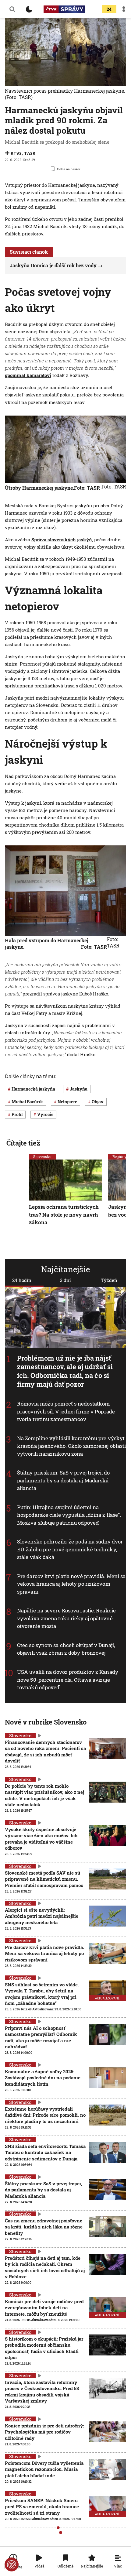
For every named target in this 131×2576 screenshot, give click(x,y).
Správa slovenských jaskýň (62, 540)
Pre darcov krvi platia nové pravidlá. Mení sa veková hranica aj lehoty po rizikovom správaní (71, 1584)
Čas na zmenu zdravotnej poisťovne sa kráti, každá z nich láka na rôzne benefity (44, 2227)
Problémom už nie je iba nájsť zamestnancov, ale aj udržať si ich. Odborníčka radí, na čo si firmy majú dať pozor (65, 1371)
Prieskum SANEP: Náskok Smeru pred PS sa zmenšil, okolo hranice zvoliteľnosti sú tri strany (42, 2507)
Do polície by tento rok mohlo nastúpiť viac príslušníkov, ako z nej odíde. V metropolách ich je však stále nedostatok (44, 1795)
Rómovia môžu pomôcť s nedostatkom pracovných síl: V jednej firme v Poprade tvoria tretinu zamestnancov (66, 1411)
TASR (30, 153)
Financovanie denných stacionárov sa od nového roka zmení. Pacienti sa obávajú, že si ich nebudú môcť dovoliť (45, 1751)
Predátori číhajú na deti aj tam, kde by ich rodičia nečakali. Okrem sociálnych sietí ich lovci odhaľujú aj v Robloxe (45, 2267)
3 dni (65, 1280)
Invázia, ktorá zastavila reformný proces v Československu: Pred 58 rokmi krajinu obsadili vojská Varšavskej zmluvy (42, 2391)
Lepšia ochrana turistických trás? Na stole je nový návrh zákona (64, 1214)
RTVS (16, 153)
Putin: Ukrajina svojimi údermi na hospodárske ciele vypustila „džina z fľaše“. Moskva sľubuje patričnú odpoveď (69, 1515)
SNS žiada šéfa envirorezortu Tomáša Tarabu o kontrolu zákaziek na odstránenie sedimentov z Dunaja (45, 2152)
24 (109, 9)
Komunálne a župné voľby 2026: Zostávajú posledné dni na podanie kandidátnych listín (43, 2078)
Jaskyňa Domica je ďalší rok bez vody (53, 265)
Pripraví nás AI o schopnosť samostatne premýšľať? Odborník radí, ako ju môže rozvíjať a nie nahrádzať (41, 2037)
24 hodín (22, 1280)
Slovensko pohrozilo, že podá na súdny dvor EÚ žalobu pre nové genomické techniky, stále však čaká (70, 1549)
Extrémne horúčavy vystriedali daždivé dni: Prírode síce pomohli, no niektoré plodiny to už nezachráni (45, 2115)
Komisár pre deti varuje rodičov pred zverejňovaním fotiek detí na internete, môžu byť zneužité (44, 2308)
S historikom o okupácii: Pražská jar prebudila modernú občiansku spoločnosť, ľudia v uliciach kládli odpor (44, 2348)
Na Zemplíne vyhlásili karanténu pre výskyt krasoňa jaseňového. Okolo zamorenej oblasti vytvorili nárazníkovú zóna (71, 1446)
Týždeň (109, 1280)
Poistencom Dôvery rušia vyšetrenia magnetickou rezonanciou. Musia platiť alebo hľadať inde (44, 2469)
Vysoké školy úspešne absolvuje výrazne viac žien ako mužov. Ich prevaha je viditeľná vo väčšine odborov (41, 1839)
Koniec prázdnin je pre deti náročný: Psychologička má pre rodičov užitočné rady (44, 2432)
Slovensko (42, 1156)
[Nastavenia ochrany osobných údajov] (12, 2564)
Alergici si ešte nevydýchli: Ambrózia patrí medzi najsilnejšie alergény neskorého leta (42, 1916)
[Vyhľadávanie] (12, 9)
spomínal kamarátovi (28, 375)
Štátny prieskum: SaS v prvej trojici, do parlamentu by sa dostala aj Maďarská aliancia (63, 1480)
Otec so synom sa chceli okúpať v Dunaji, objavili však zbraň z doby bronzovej (66, 1649)
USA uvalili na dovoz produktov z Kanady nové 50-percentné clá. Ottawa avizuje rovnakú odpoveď (68, 1680)
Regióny (119, 1156)
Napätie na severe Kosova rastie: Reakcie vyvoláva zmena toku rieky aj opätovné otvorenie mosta (66, 1618)
